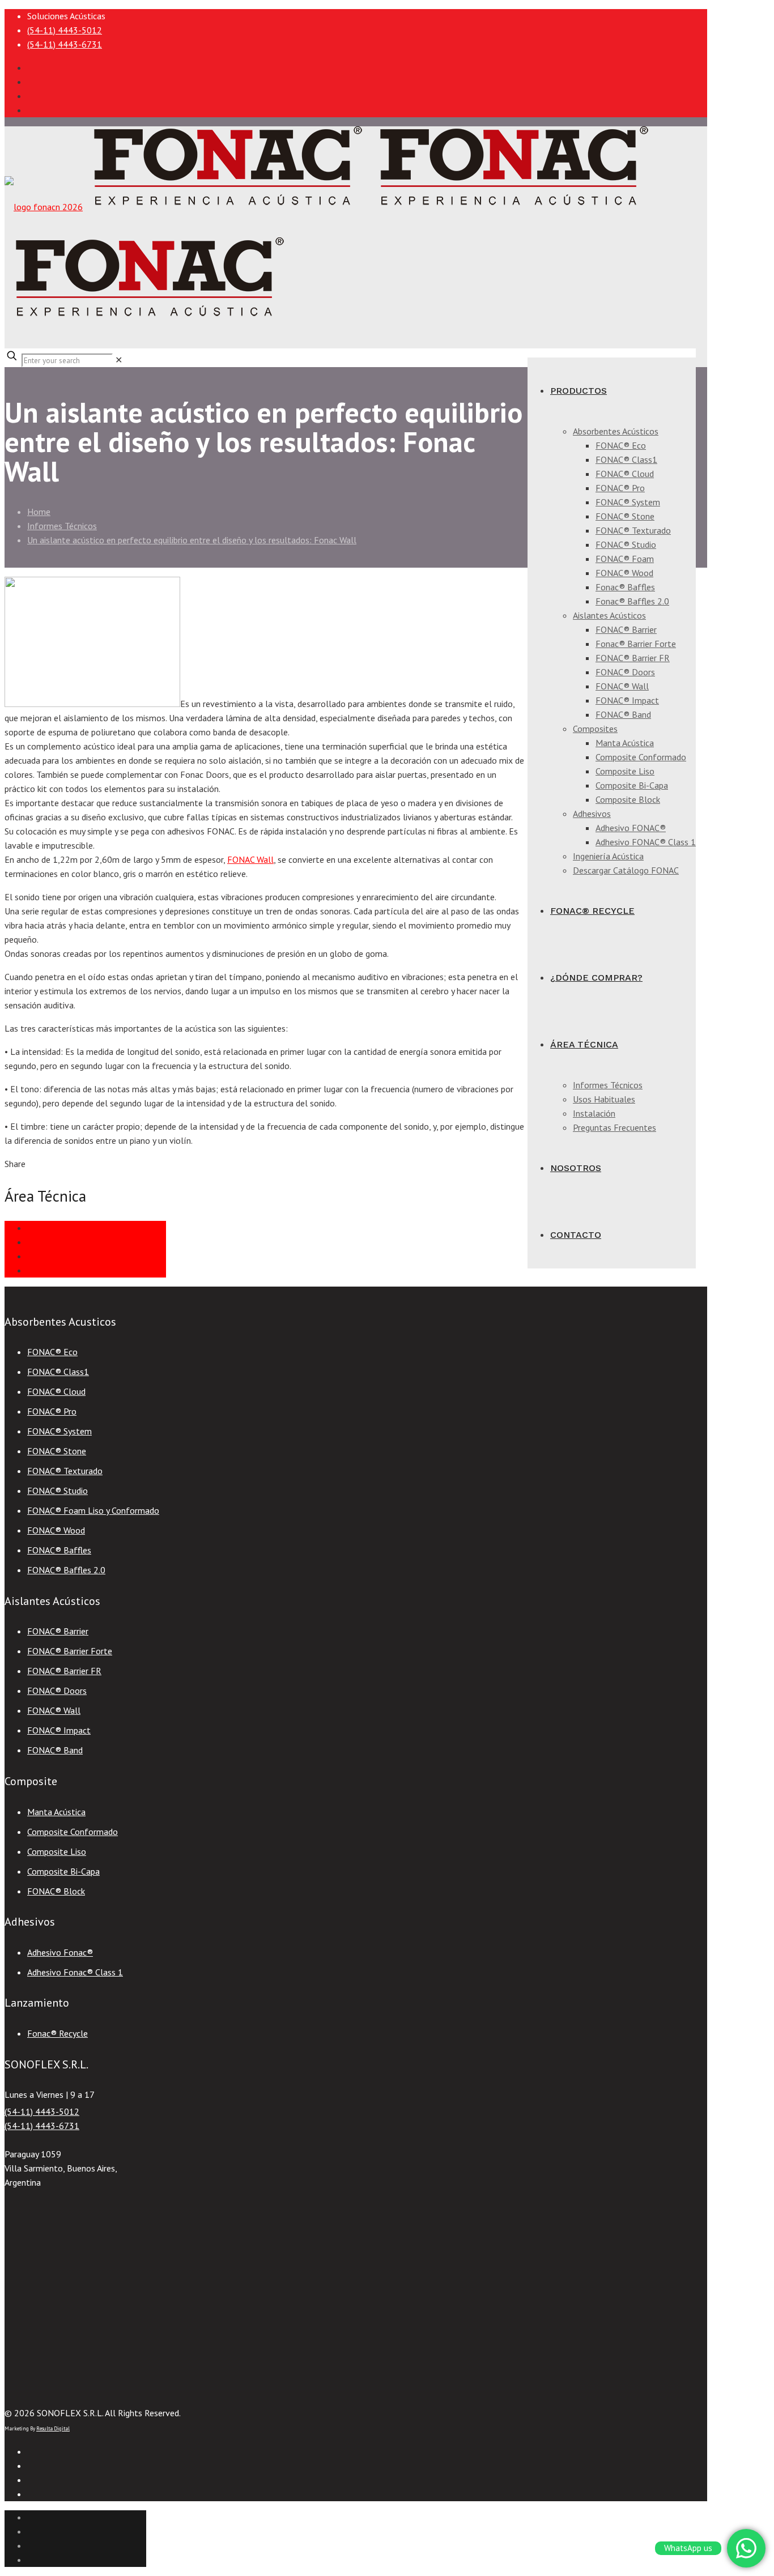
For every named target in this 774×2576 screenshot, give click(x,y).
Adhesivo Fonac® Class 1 (75, 1972)
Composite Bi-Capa (63, 1871)
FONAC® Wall (54, 1710)
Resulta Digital (53, 2428)
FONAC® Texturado (65, 1471)
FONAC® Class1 (58, 1372)
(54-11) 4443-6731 (65, 44)
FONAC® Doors (57, 1691)
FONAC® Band (55, 1750)
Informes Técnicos (62, 526)
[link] (119, 360)
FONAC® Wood (56, 1530)
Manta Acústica (56, 1812)
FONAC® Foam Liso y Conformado (93, 1510)
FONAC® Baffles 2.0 (66, 1570)
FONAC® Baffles (59, 1550)
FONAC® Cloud (56, 1391)
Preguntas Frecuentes (69, 1256)
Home (39, 512)
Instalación (48, 1242)
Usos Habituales (58, 1270)
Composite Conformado (73, 1832)
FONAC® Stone (57, 1451)
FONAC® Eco (52, 1352)
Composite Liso (57, 1851)
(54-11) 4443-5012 (65, 30)
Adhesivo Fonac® (60, 1952)
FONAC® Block (56, 1891)
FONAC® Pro (52, 1411)
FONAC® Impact (59, 1730)
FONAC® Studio (58, 1491)
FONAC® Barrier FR (64, 1671)
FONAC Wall (250, 859)
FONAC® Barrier (58, 1631)
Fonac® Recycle (58, 2033)
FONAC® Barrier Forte (70, 1651)
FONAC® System (59, 1431)
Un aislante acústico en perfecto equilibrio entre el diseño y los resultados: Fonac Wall (192, 540)
